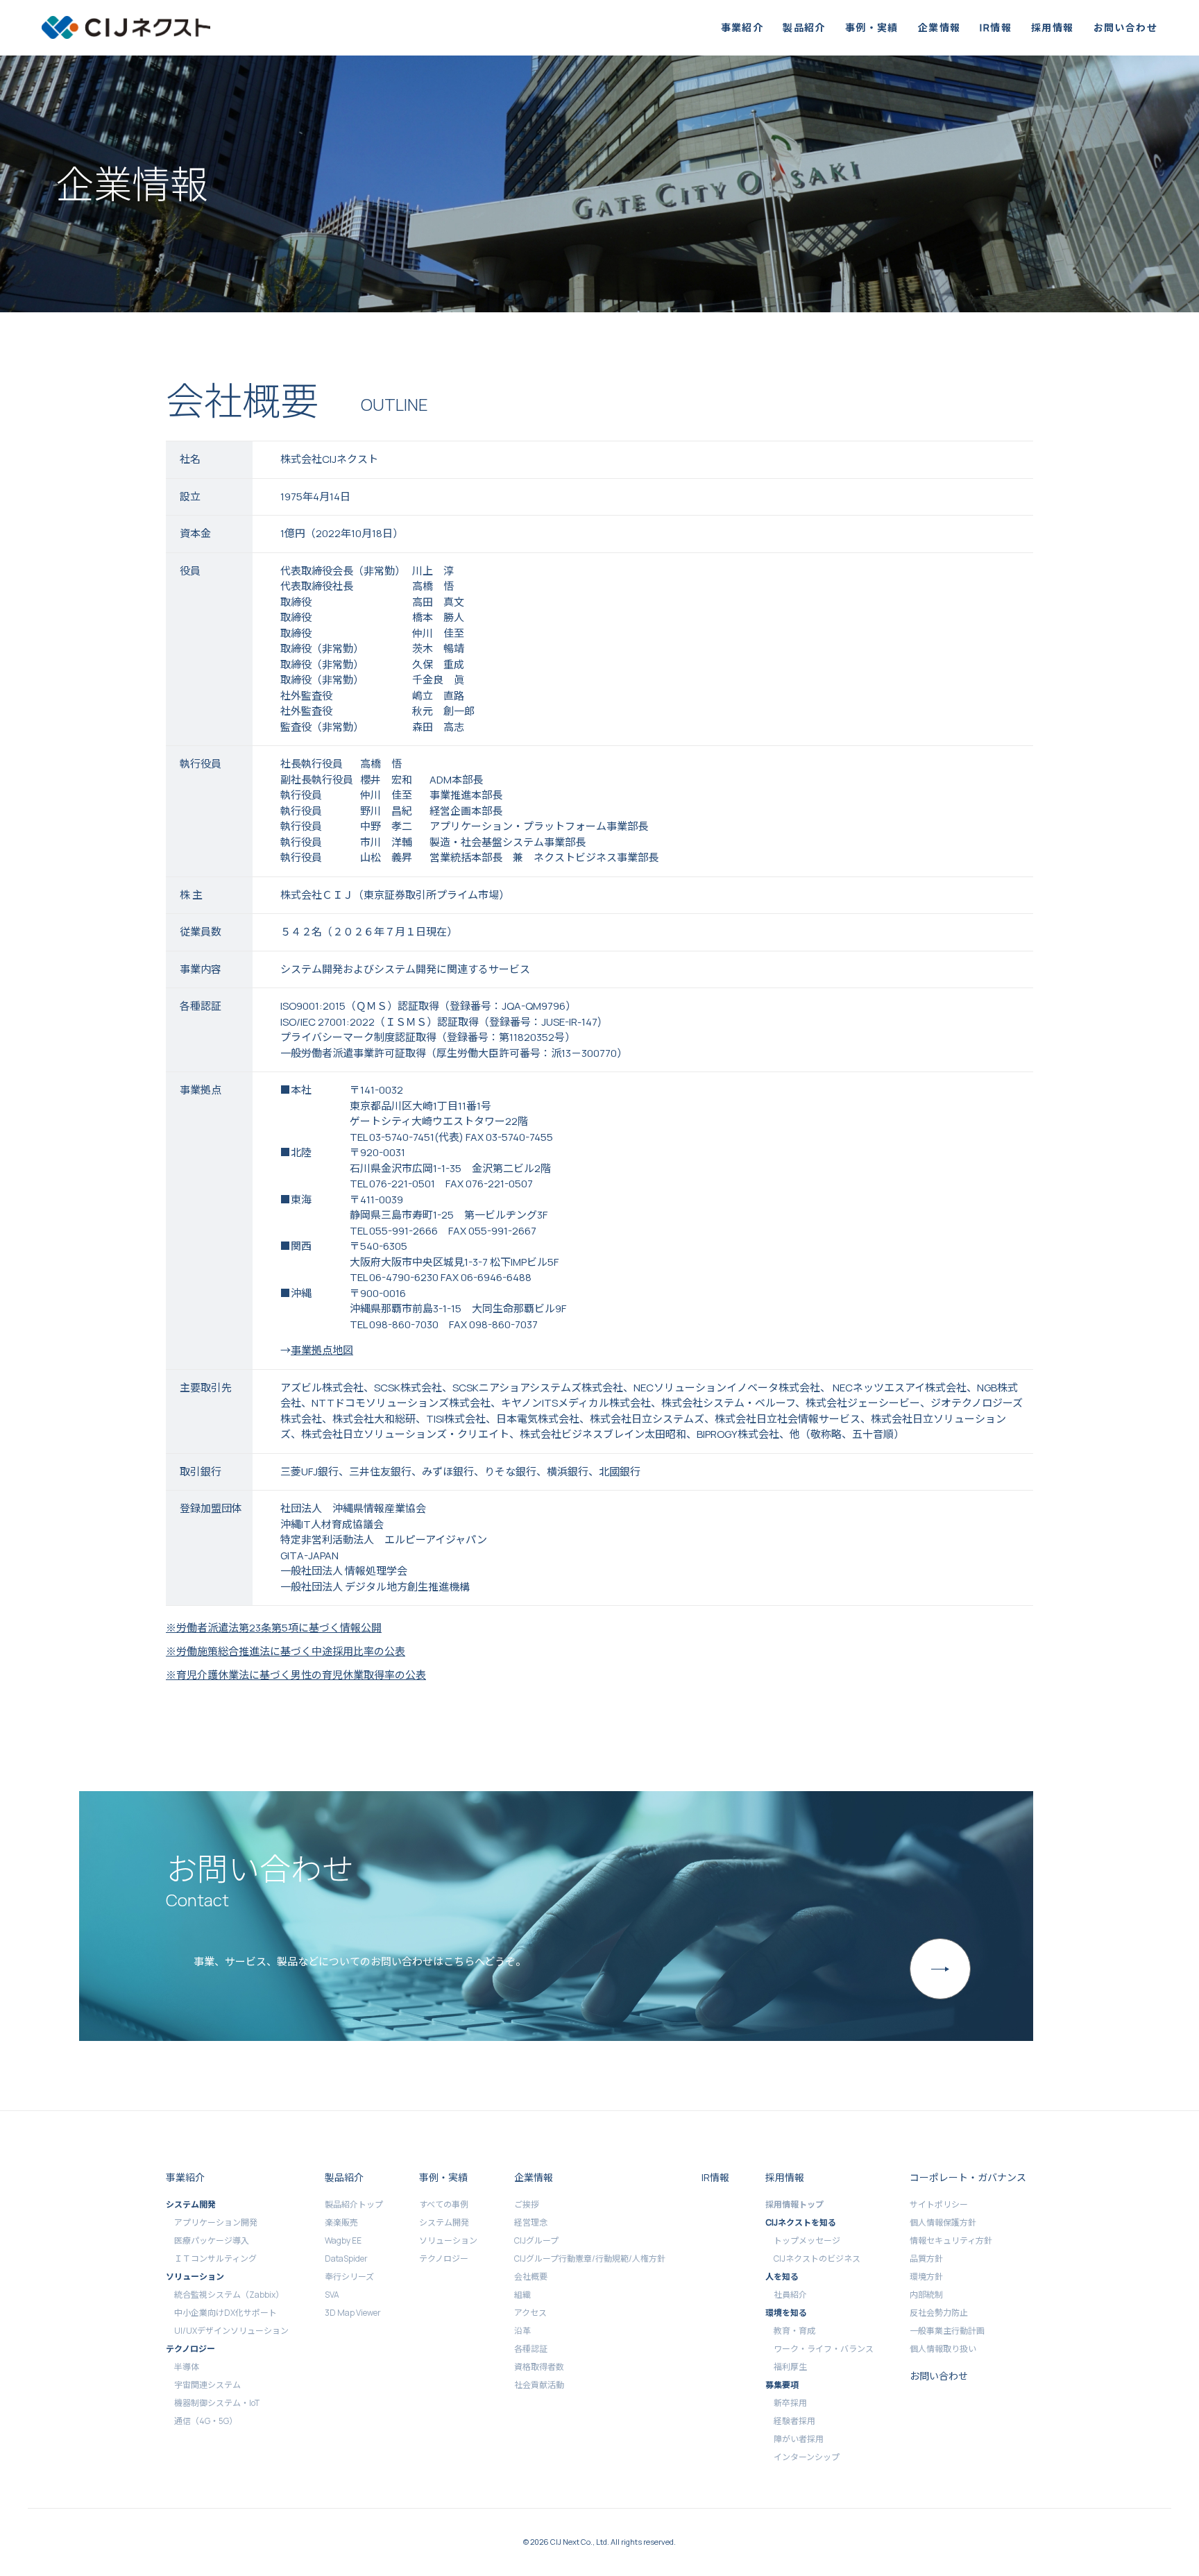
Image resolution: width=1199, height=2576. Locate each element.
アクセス (530, 2313)
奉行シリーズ (349, 2277)
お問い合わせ (1125, 27)
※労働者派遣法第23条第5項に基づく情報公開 (274, 1628)
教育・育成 (794, 2331)
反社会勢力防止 (939, 2313)
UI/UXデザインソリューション (231, 2331)
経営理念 (531, 2222)
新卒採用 (790, 2403)
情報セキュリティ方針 (951, 2240)
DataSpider (346, 2259)
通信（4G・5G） (206, 2421)
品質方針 (926, 2259)
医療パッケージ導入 (212, 2240)
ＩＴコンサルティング (215, 2259)
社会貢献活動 (539, 2385)
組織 (522, 2295)
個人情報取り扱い (943, 2349)
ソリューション (448, 2240)
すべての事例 (444, 2204)
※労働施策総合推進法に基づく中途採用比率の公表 (286, 1651)
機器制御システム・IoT (217, 2403)
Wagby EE (343, 2240)
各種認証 (531, 2349)
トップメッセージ (807, 2240)
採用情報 (1053, 27)
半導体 (187, 2367)
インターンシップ (807, 2457)
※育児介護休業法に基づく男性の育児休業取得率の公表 (296, 1675)
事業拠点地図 (322, 1350)
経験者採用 (794, 2421)
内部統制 (926, 2295)
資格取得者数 (539, 2367)
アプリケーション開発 (216, 2222)
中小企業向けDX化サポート (226, 2313)
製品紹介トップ (354, 2204)
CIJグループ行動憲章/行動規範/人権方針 (590, 2259)
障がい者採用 (799, 2439)
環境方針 (926, 2277)
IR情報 (996, 27)
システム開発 (444, 2222)
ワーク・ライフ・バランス (824, 2349)
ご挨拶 (527, 2204)
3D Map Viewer (353, 2313)
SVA (332, 2295)
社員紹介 (790, 2295)
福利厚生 (790, 2367)
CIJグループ (536, 2240)
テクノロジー (444, 2259)
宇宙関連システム (207, 2385)
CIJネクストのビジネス (817, 2259)
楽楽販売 (341, 2222)
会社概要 (531, 2277)
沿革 (522, 2331)
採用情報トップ (794, 2204)
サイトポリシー (939, 2204)
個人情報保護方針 (943, 2222)
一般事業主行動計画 (947, 2331)
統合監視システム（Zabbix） (229, 2295)
